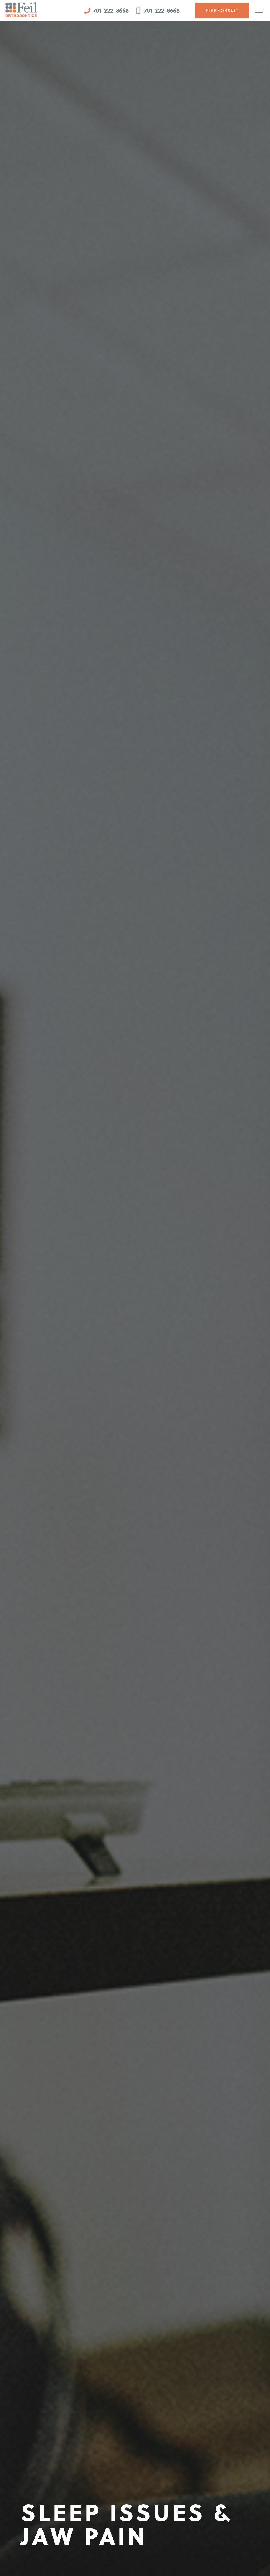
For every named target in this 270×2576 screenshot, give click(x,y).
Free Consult (222, 11)
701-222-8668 (110, 10)
